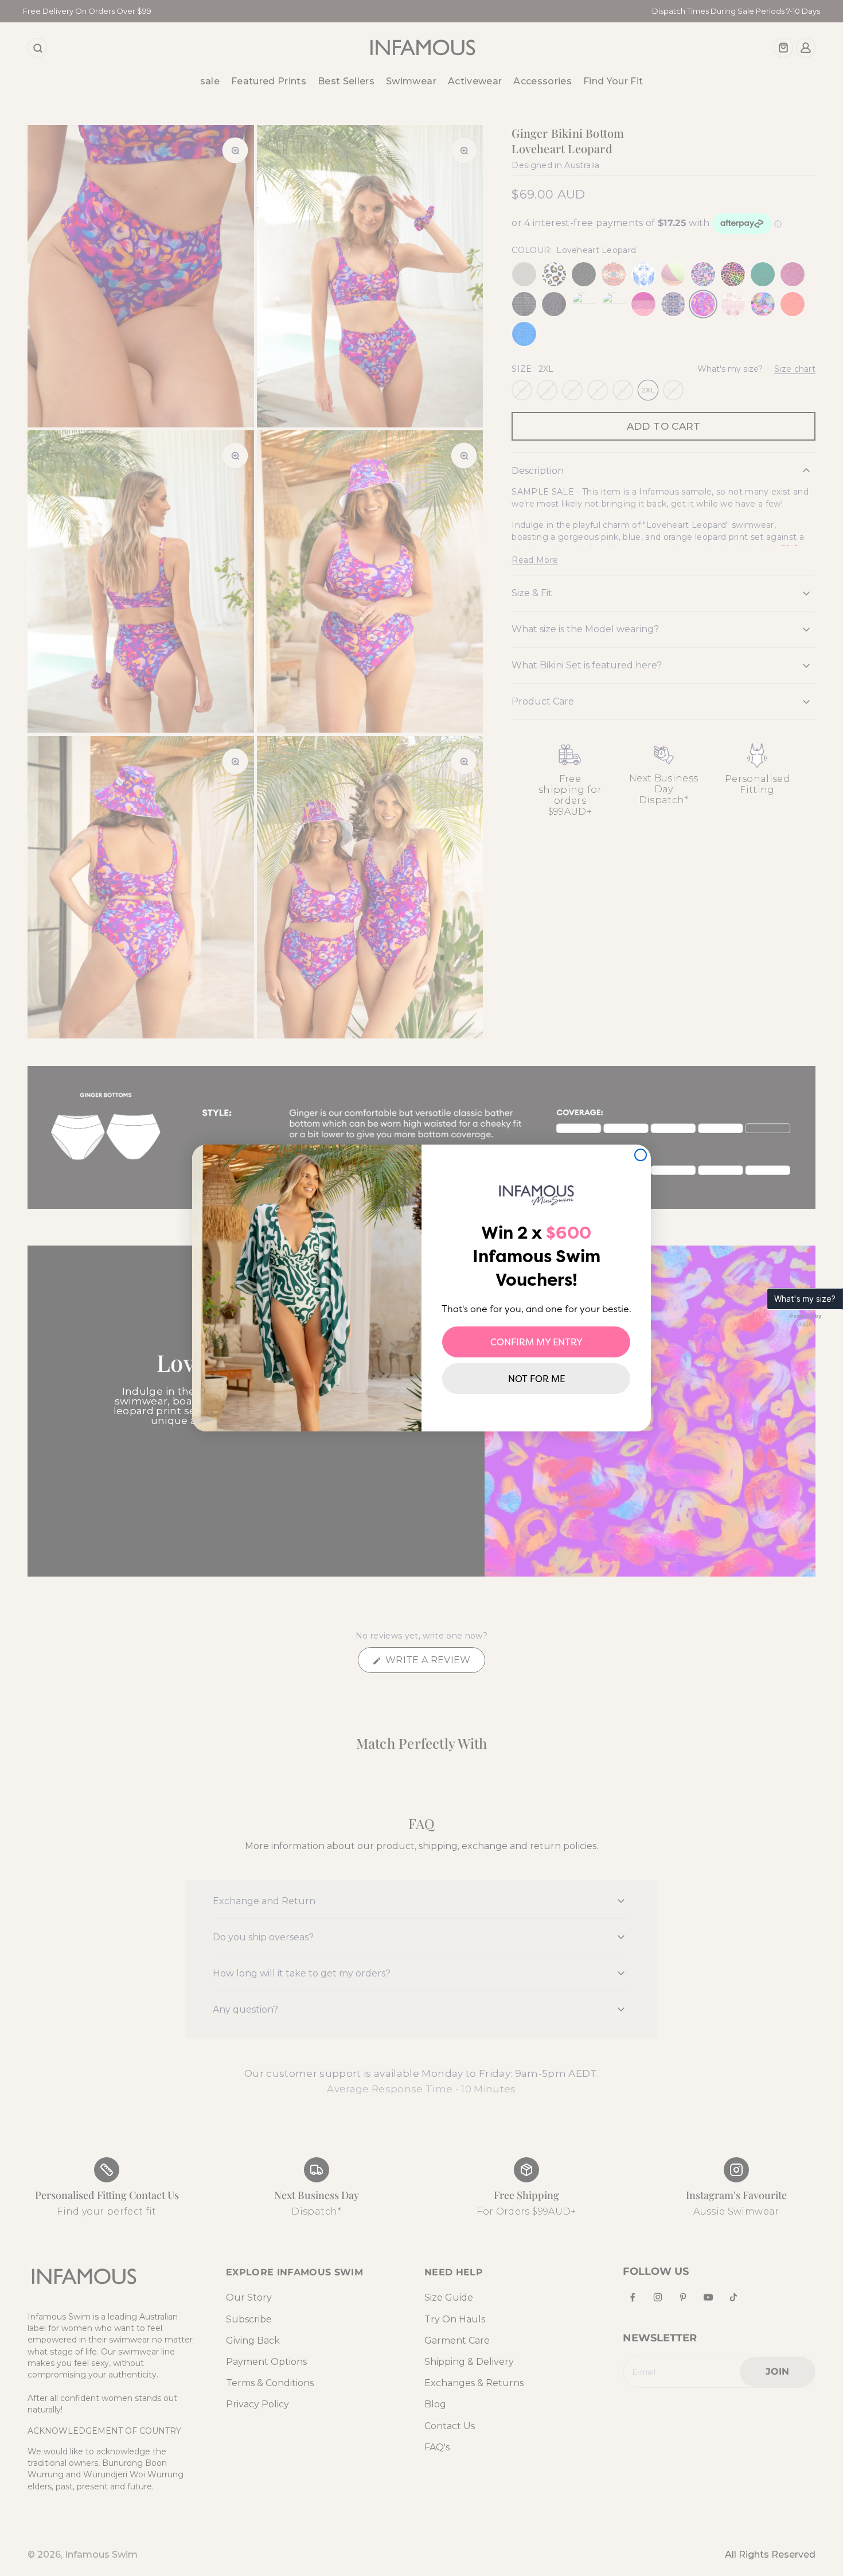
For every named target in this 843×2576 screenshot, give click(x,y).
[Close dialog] (641, 1155)
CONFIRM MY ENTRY (536, 1342)
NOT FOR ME (536, 1379)
